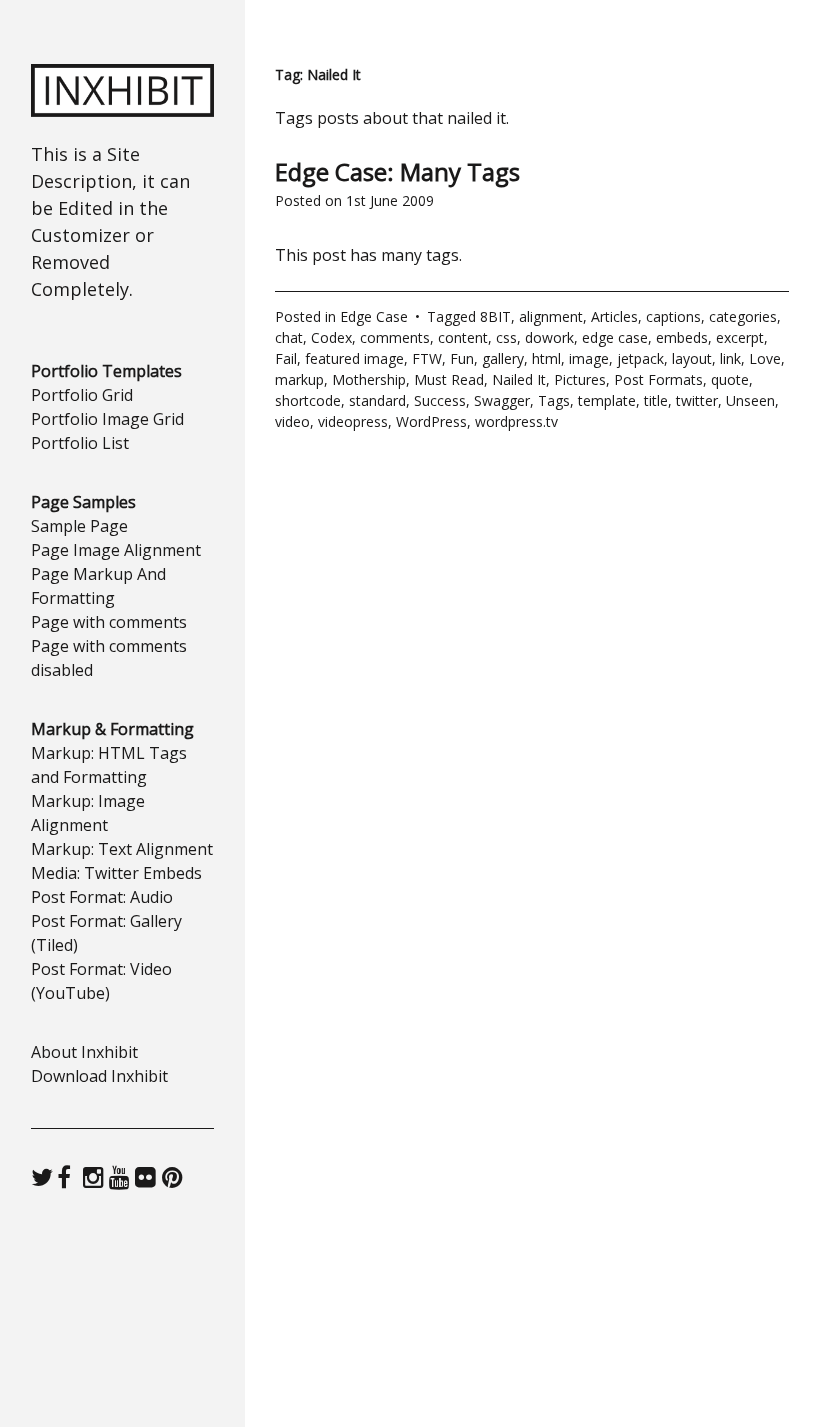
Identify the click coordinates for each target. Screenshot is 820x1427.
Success (440, 400)
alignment (551, 316)
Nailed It (519, 379)
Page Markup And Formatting (98, 586)
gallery (503, 358)
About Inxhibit (84, 1052)
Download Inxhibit (99, 1076)
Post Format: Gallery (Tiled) (106, 933)
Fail (286, 358)
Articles (614, 316)
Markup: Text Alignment (122, 849)
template (607, 400)
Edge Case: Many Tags (397, 171)
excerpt (740, 337)
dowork (549, 337)
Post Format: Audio (102, 897)
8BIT (495, 316)
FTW (427, 358)
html (546, 358)
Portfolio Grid (82, 395)
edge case (615, 337)
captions (673, 316)
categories (743, 316)
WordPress (431, 421)
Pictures (580, 379)
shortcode (308, 400)
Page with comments (109, 622)
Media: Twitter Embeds (116, 873)
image (589, 358)
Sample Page (79, 526)
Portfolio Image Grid (107, 419)
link (730, 358)
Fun (462, 358)
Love (765, 358)
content (463, 337)
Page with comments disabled (109, 658)
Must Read (449, 379)
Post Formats (658, 379)
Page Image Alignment (116, 550)
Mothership (369, 379)
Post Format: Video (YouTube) (101, 981)
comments (395, 337)
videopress (353, 421)
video (292, 421)
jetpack (640, 358)
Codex (331, 337)
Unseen (750, 400)
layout (692, 358)
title (656, 400)
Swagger (502, 400)
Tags (554, 400)
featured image (354, 358)
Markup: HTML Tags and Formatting (109, 765)
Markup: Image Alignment (88, 813)
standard (377, 400)
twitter (697, 400)
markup (299, 379)
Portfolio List (80, 443)
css (506, 337)
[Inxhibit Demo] (123, 111)
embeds (682, 337)
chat (289, 337)
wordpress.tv (516, 421)
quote (730, 379)
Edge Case (374, 316)
